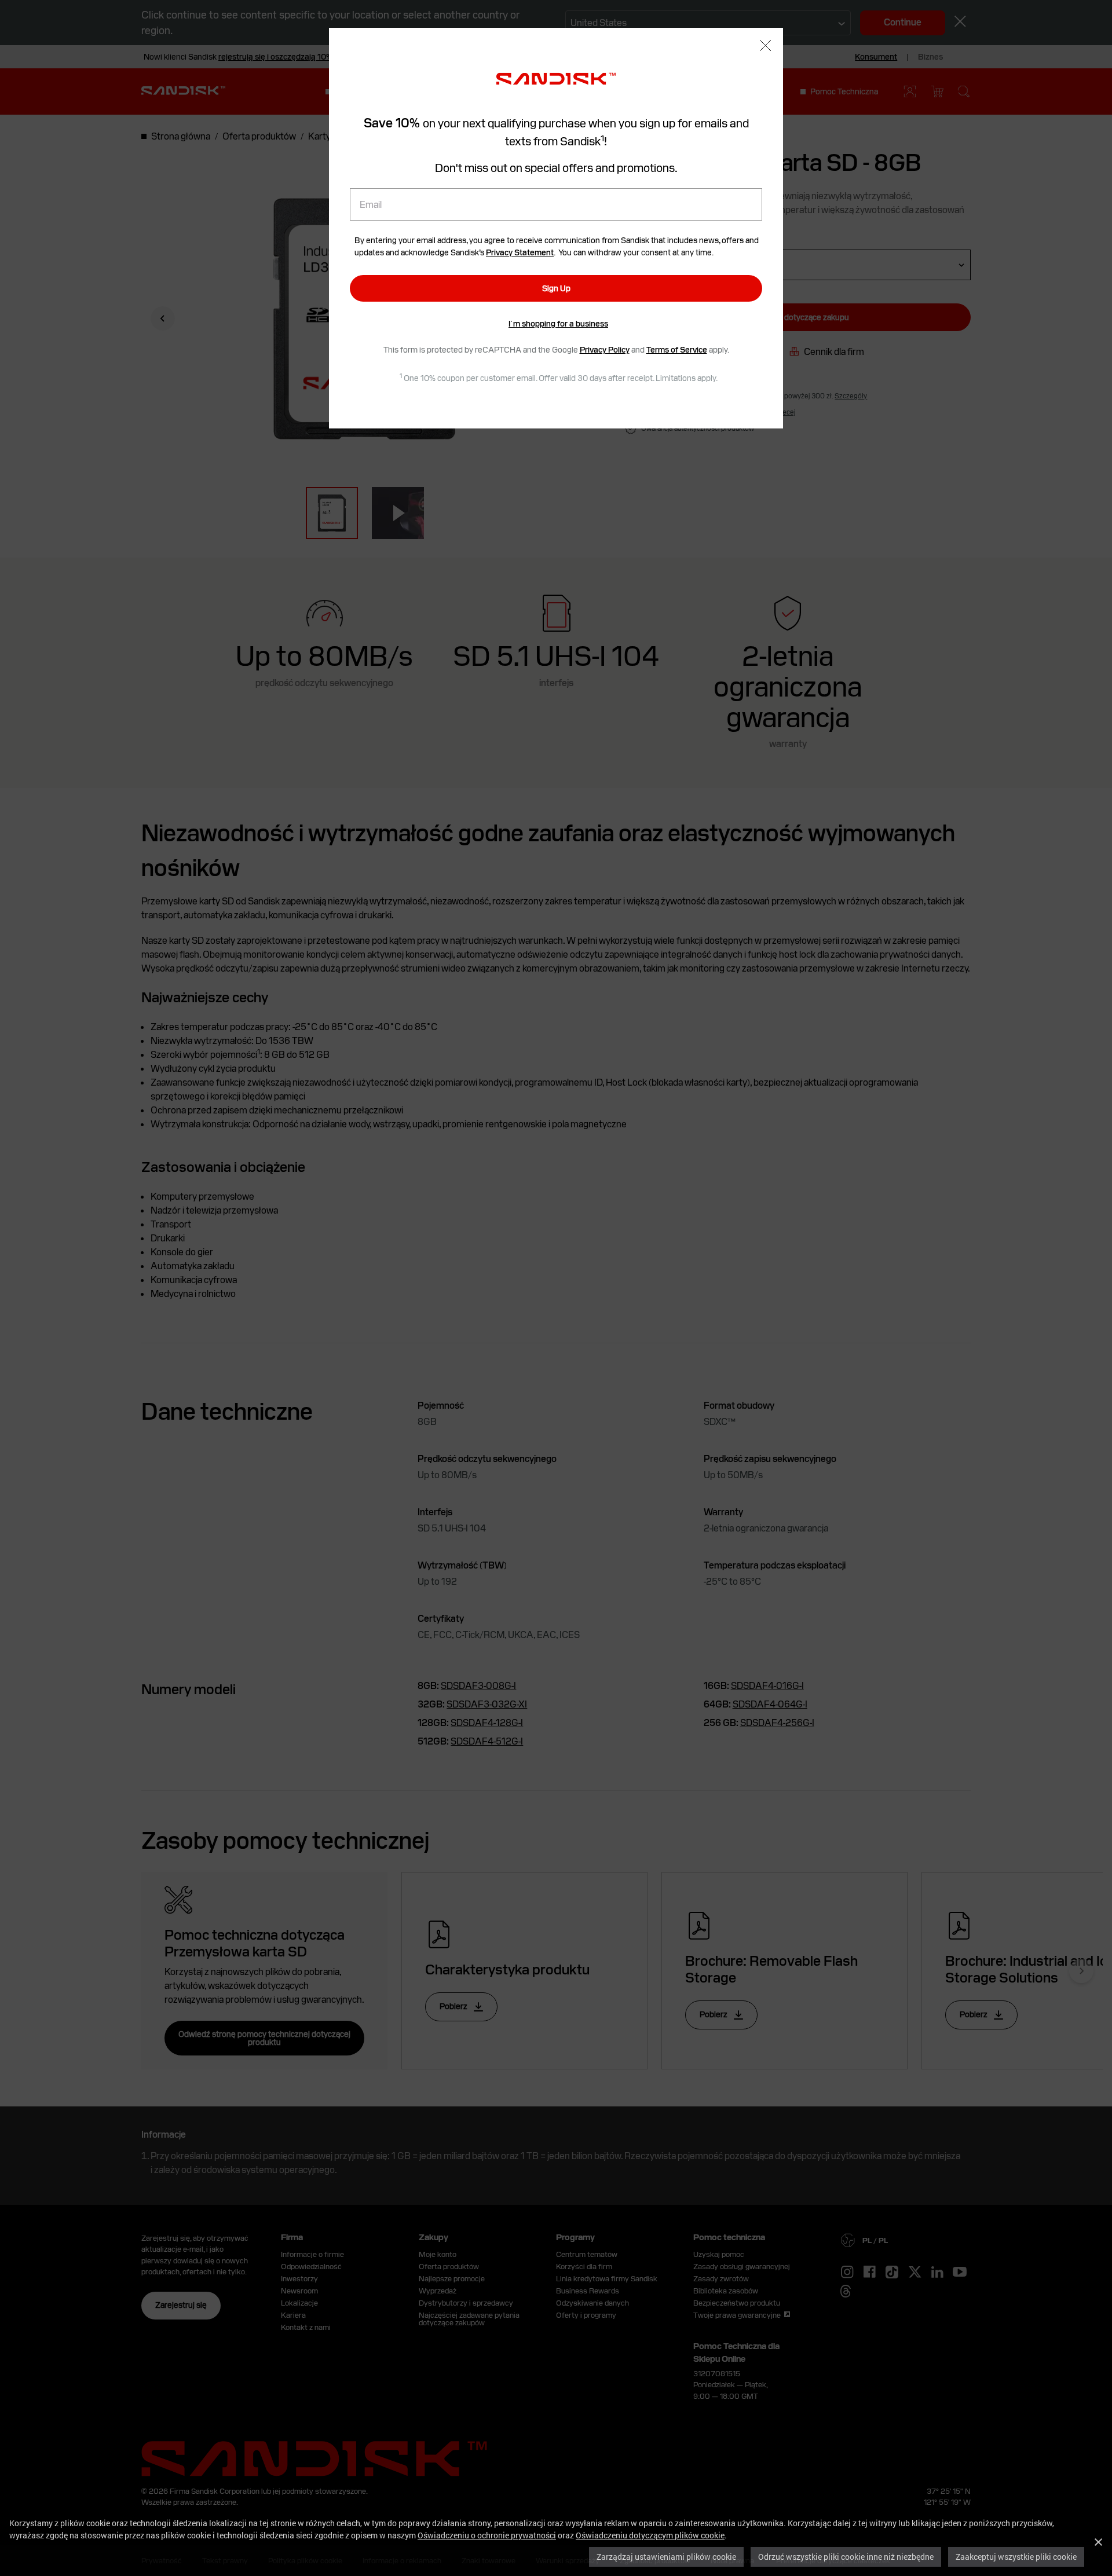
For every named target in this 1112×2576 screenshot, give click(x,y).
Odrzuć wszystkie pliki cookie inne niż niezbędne (846, 2557)
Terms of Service (677, 350)
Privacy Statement (520, 252)
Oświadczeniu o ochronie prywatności (487, 2535)
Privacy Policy (605, 350)
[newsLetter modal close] (765, 47)
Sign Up (556, 288)
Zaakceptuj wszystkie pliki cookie (1016, 2557)
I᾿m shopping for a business (558, 324)
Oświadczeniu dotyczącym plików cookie (650, 2535)
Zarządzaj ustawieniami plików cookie (666, 2557)
